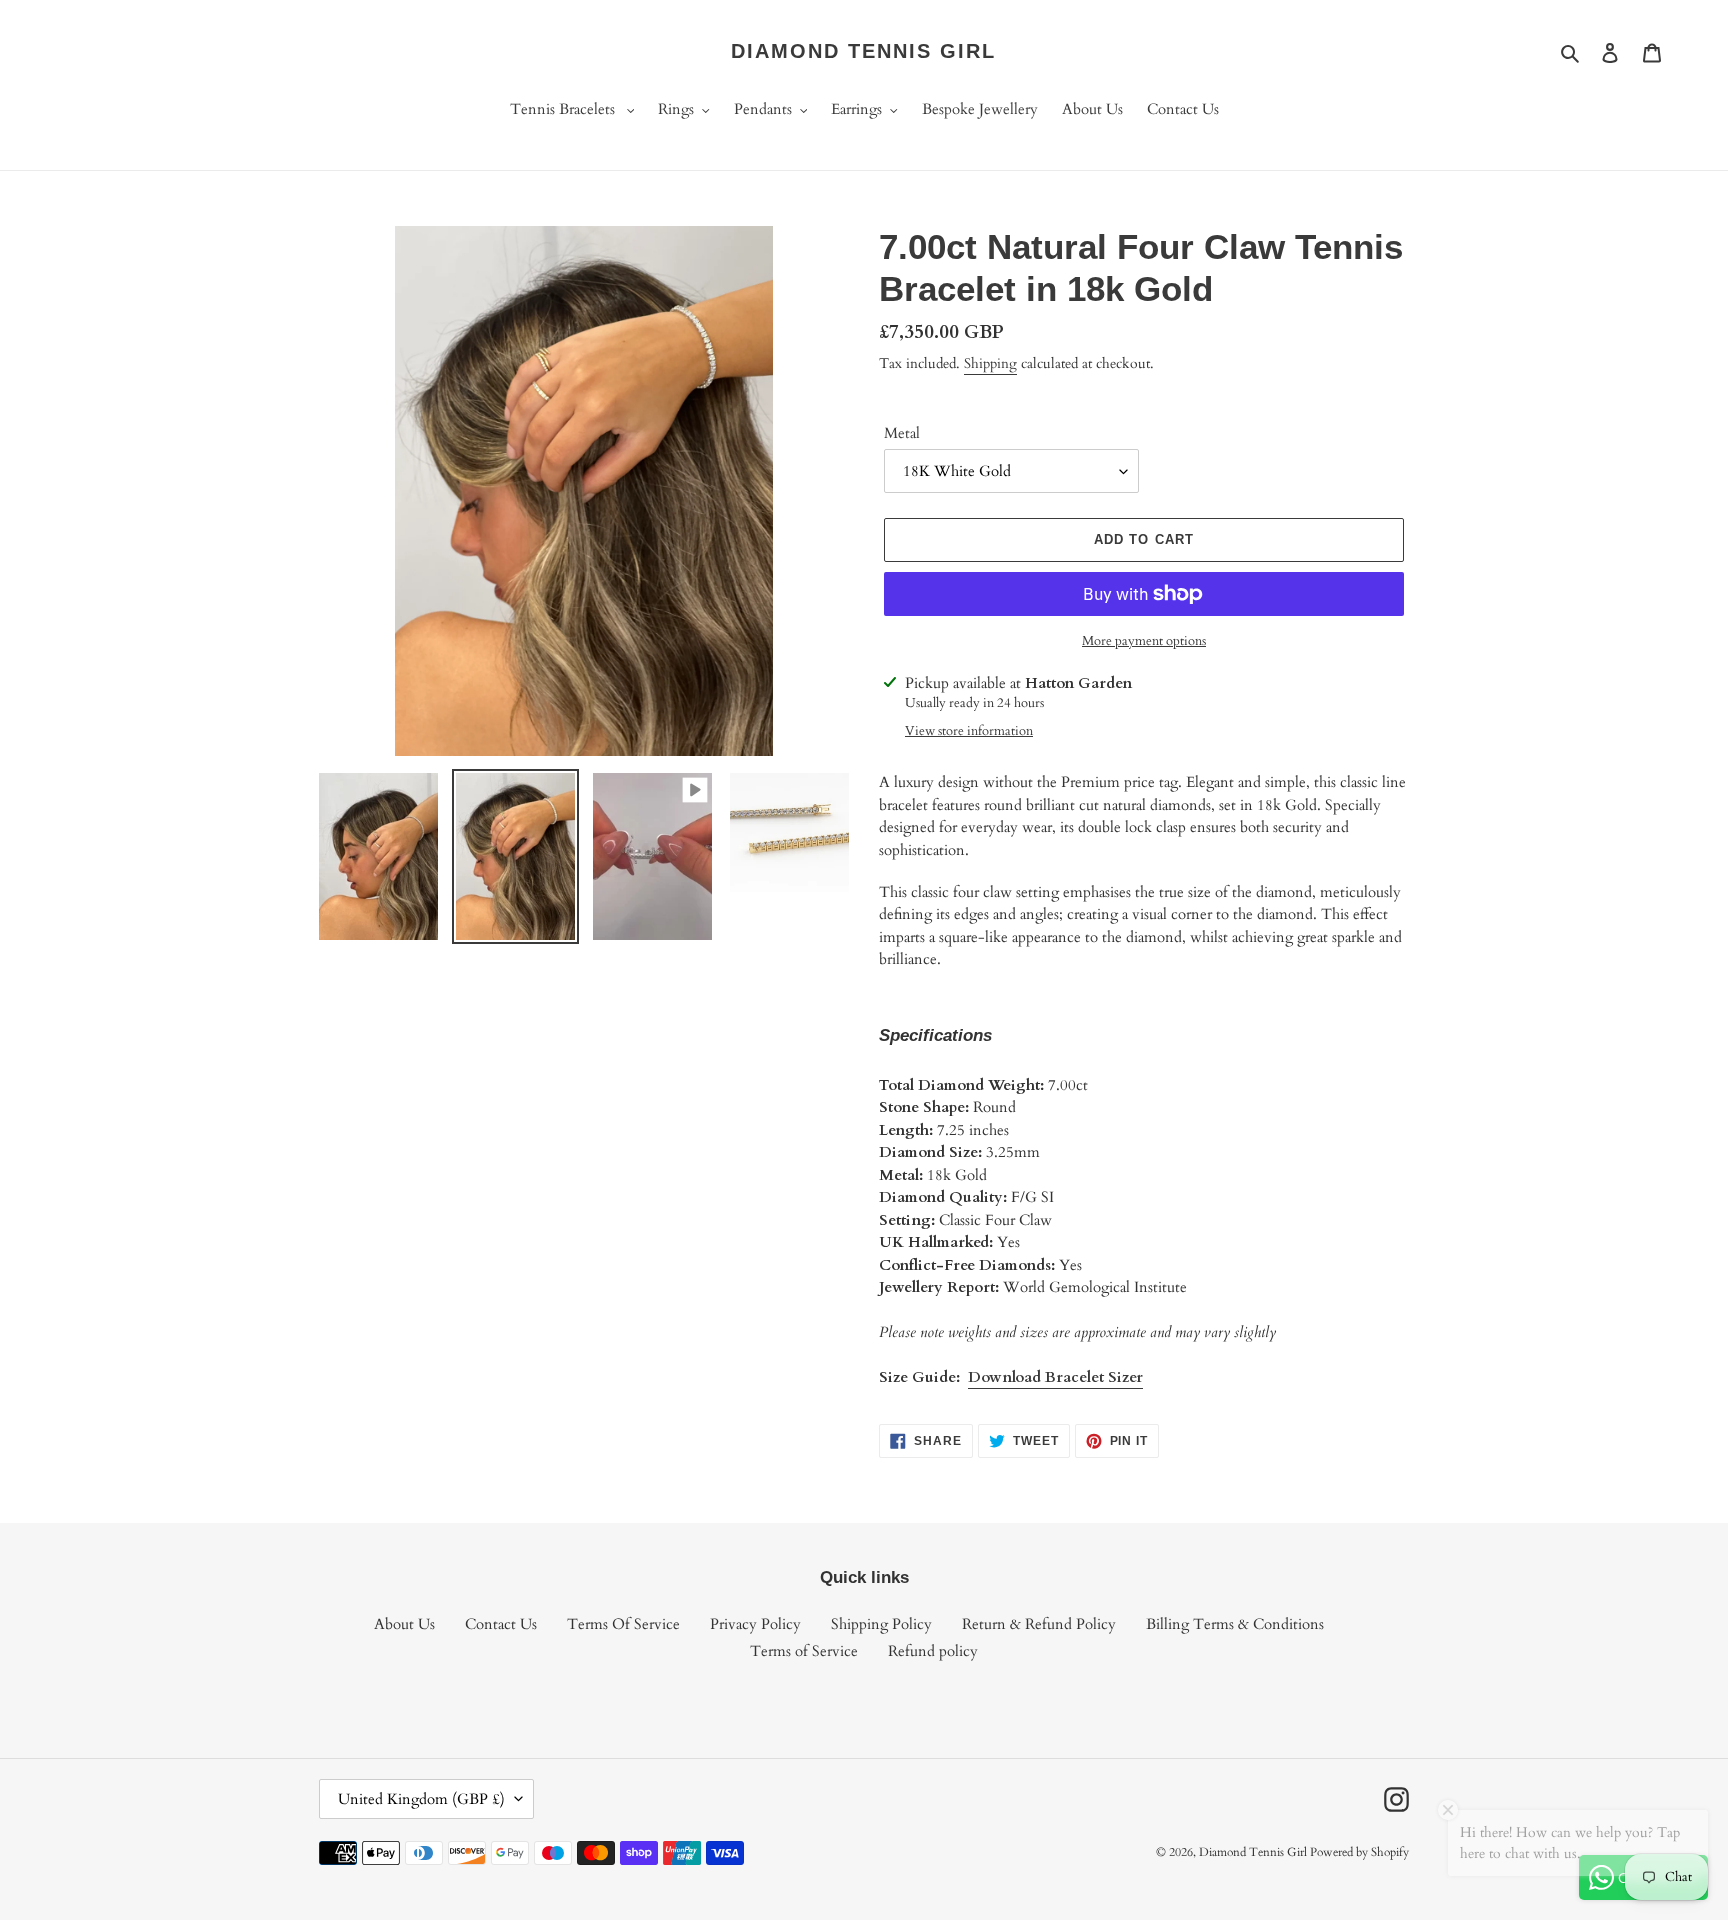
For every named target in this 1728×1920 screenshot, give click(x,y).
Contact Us (501, 1624)
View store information (969, 731)
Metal (902, 433)
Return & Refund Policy (1039, 1624)
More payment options (1144, 641)
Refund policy (933, 1651)
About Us (404, 1624)
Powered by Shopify (1359, 1852)
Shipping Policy (881, 1624)
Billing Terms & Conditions (1235, 1624)
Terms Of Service (623, 1624)
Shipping (990, 363)
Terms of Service (804, 1651)
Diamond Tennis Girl (863, 51)
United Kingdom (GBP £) (421, 1799)
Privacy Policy (755, 1624)
